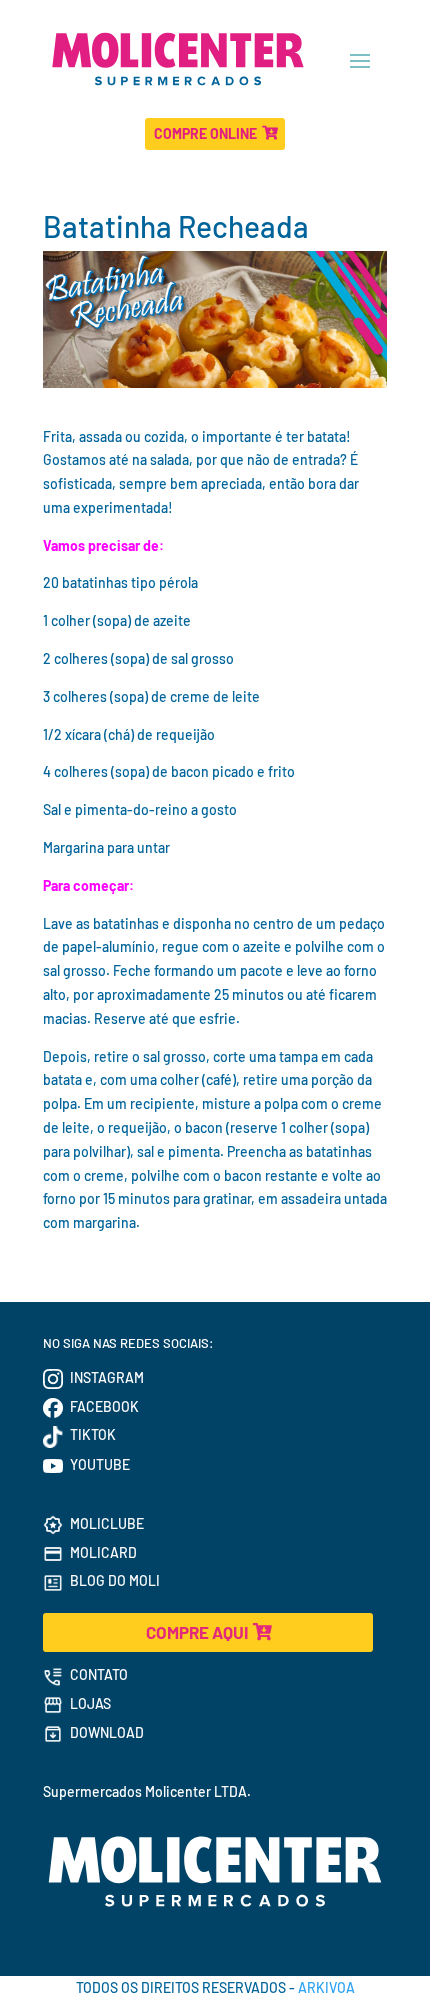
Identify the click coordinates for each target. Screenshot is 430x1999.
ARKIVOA (326, 1987)
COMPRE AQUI (197, 1632)
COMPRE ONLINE (205, 133)
